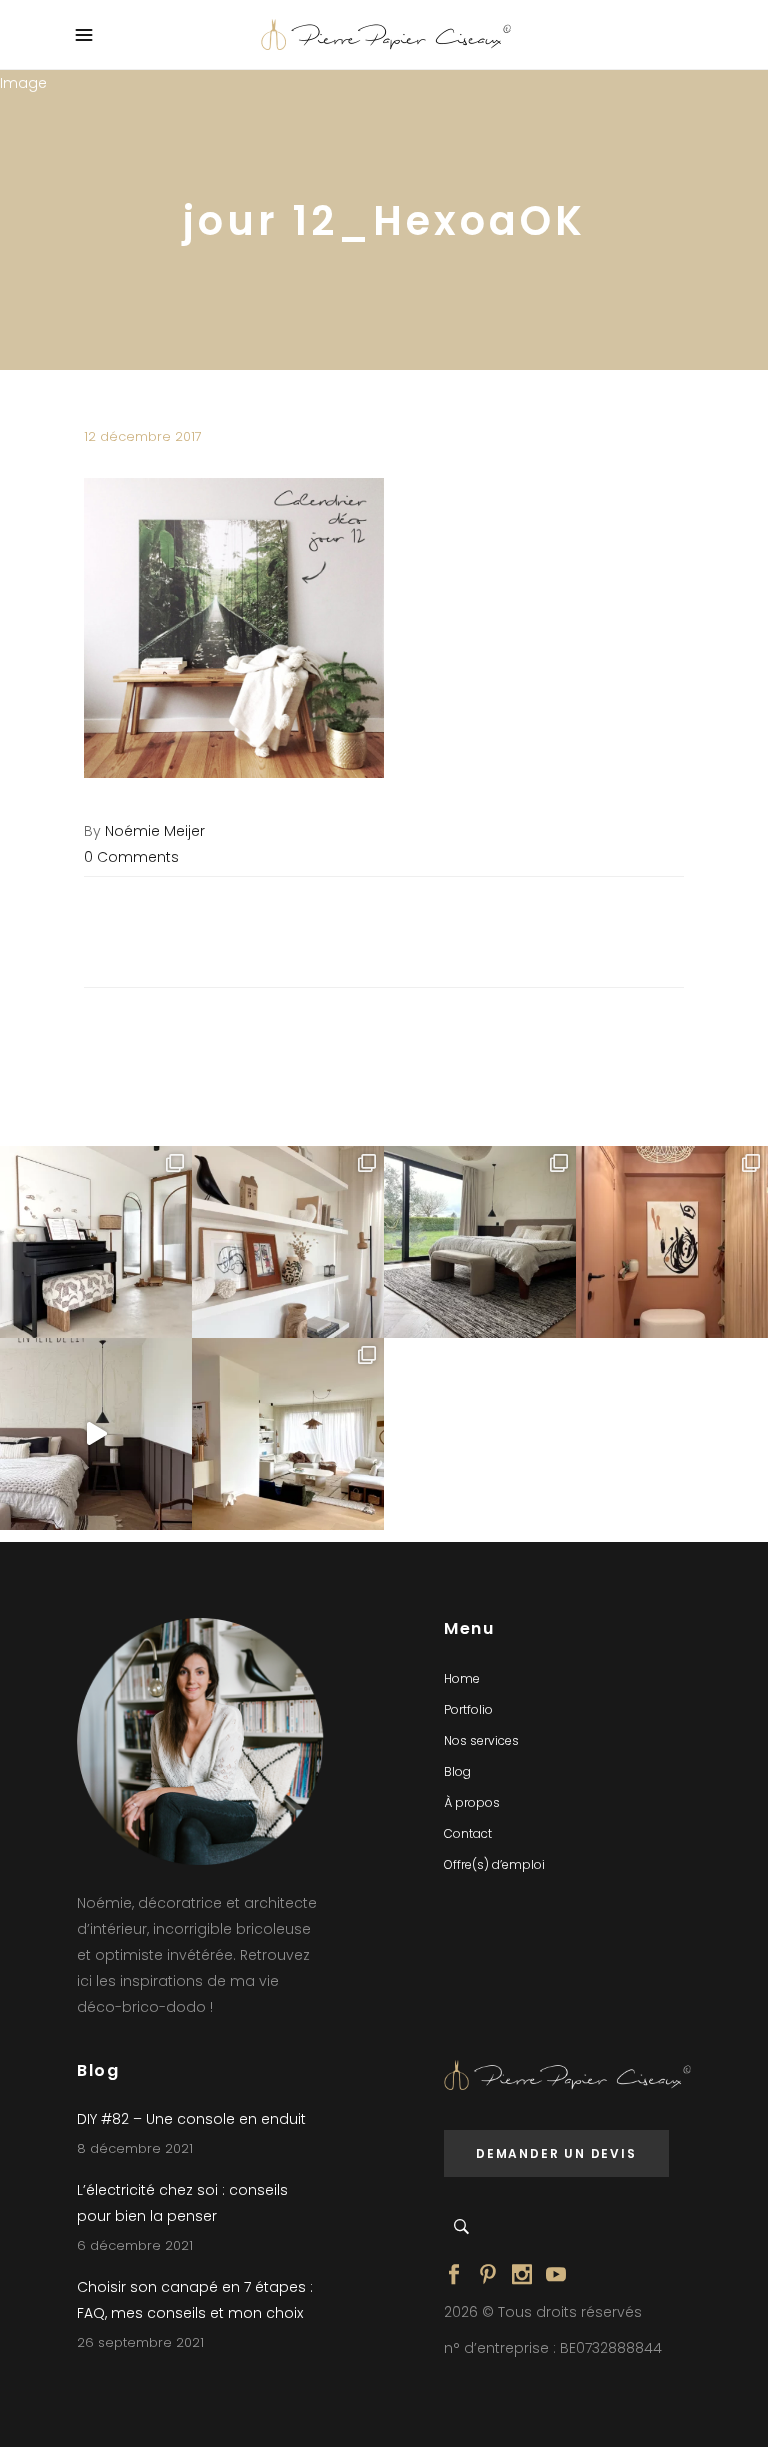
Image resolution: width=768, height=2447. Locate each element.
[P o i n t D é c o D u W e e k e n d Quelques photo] (672, 1242)
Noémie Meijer (155, 831)
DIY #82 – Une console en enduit (191, 2119)
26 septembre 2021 (140, 2342)
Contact (468, 1833)
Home (462, 1678)
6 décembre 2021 (135, 2245)
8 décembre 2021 (135, 2148)
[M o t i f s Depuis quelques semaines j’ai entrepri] (96, 1242)
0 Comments (131, 857)
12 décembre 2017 (143, 436)
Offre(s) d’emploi (494, 1864)
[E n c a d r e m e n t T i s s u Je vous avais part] (288, 1242)
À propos (472, 1802)
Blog (457, 1771)
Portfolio (468, 1709)
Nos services (481, 1740)
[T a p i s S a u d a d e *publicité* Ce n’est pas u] (480, 1242)
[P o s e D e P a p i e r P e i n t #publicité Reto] (96, 1434)
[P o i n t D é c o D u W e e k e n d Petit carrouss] (288, 1434)
